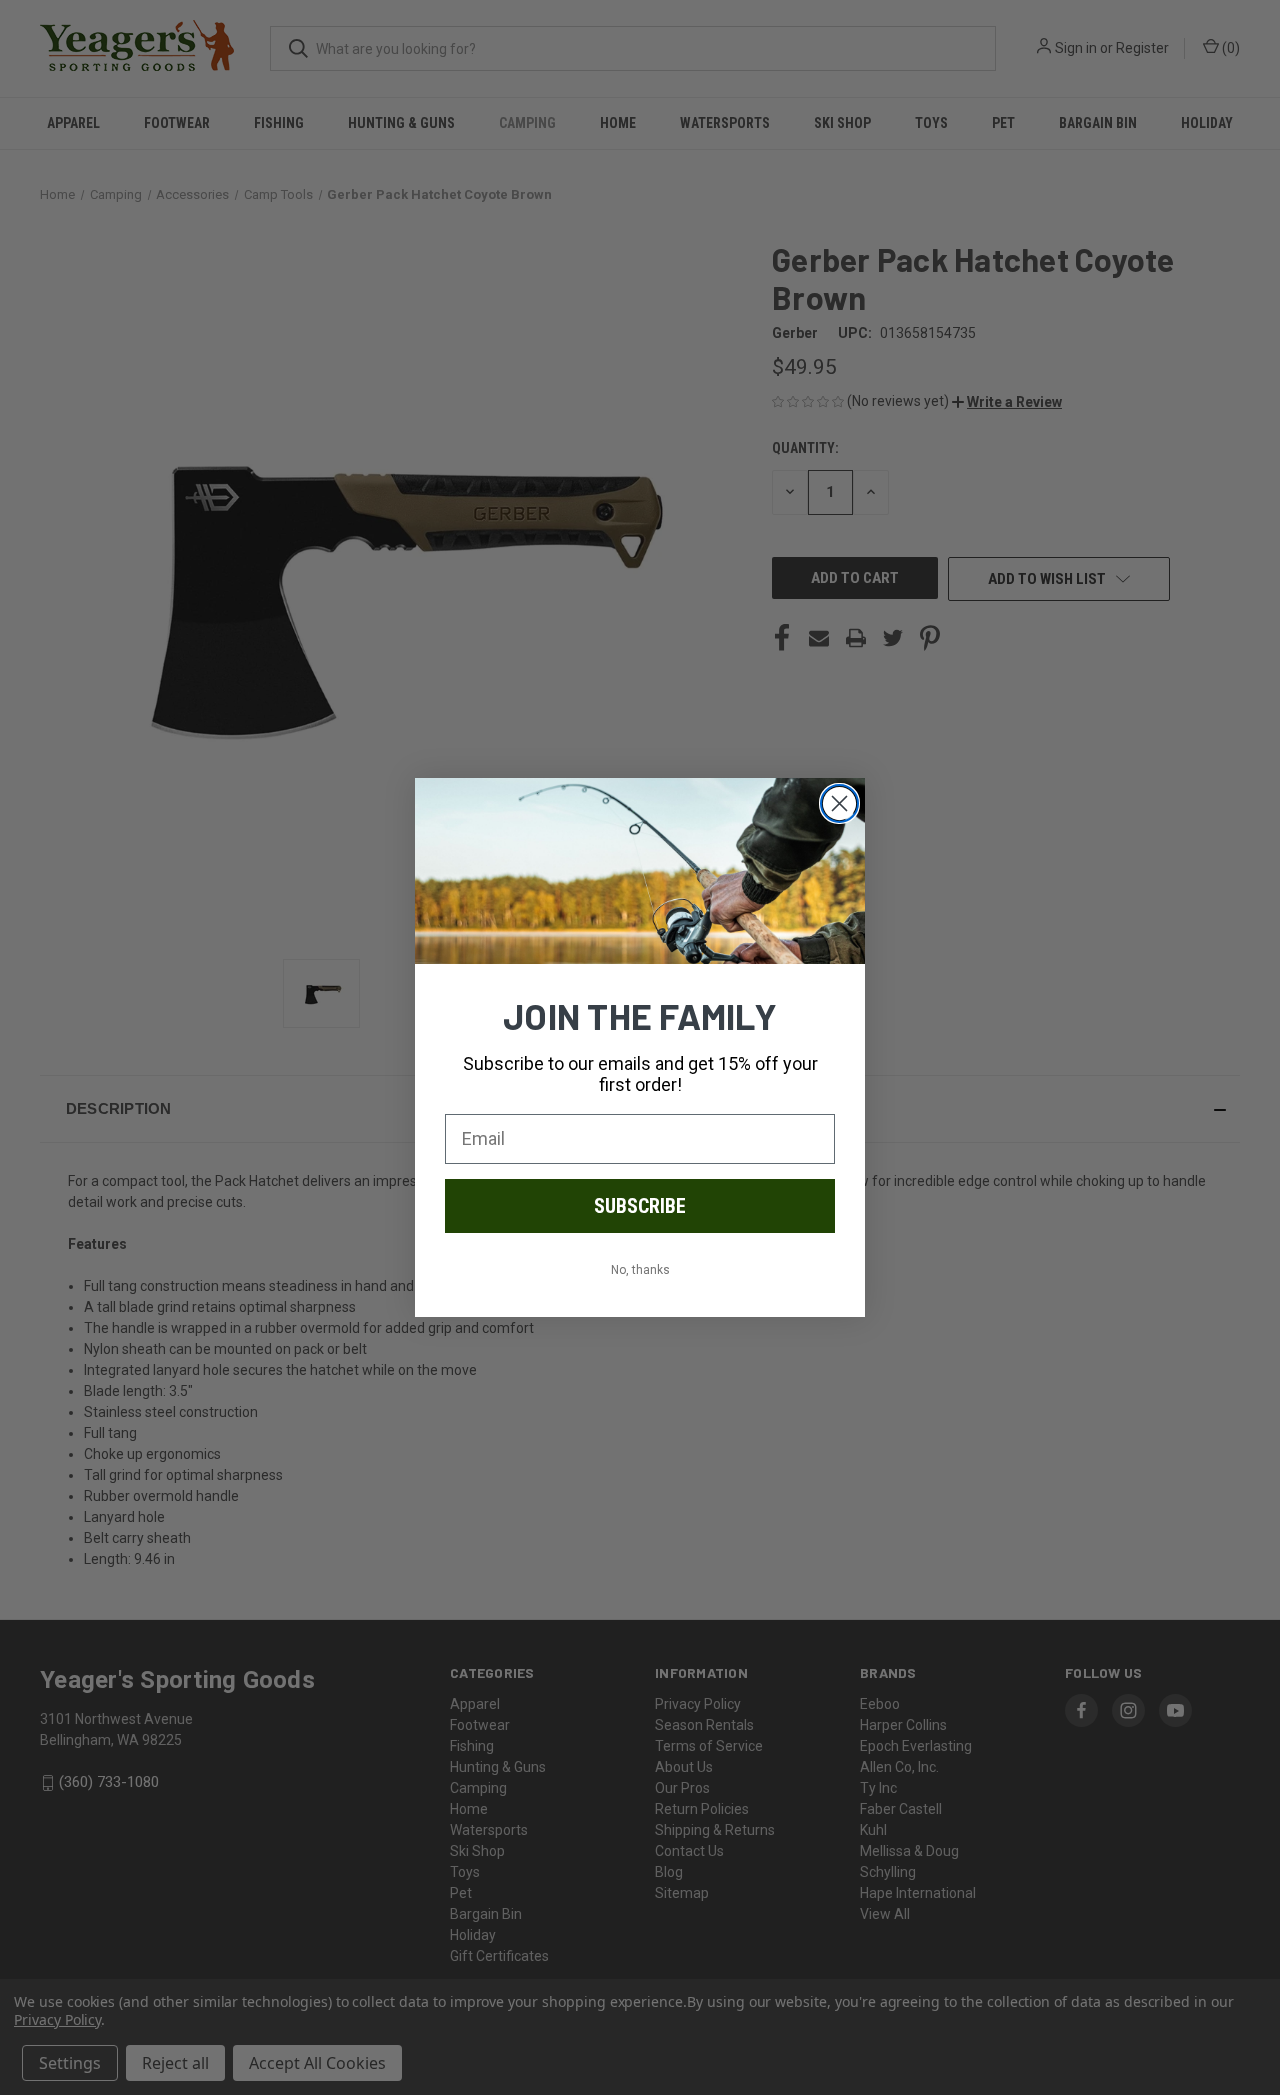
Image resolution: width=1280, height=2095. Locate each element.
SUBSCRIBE (640, 1206)
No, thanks (640, 1270)
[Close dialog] (839, 803)
